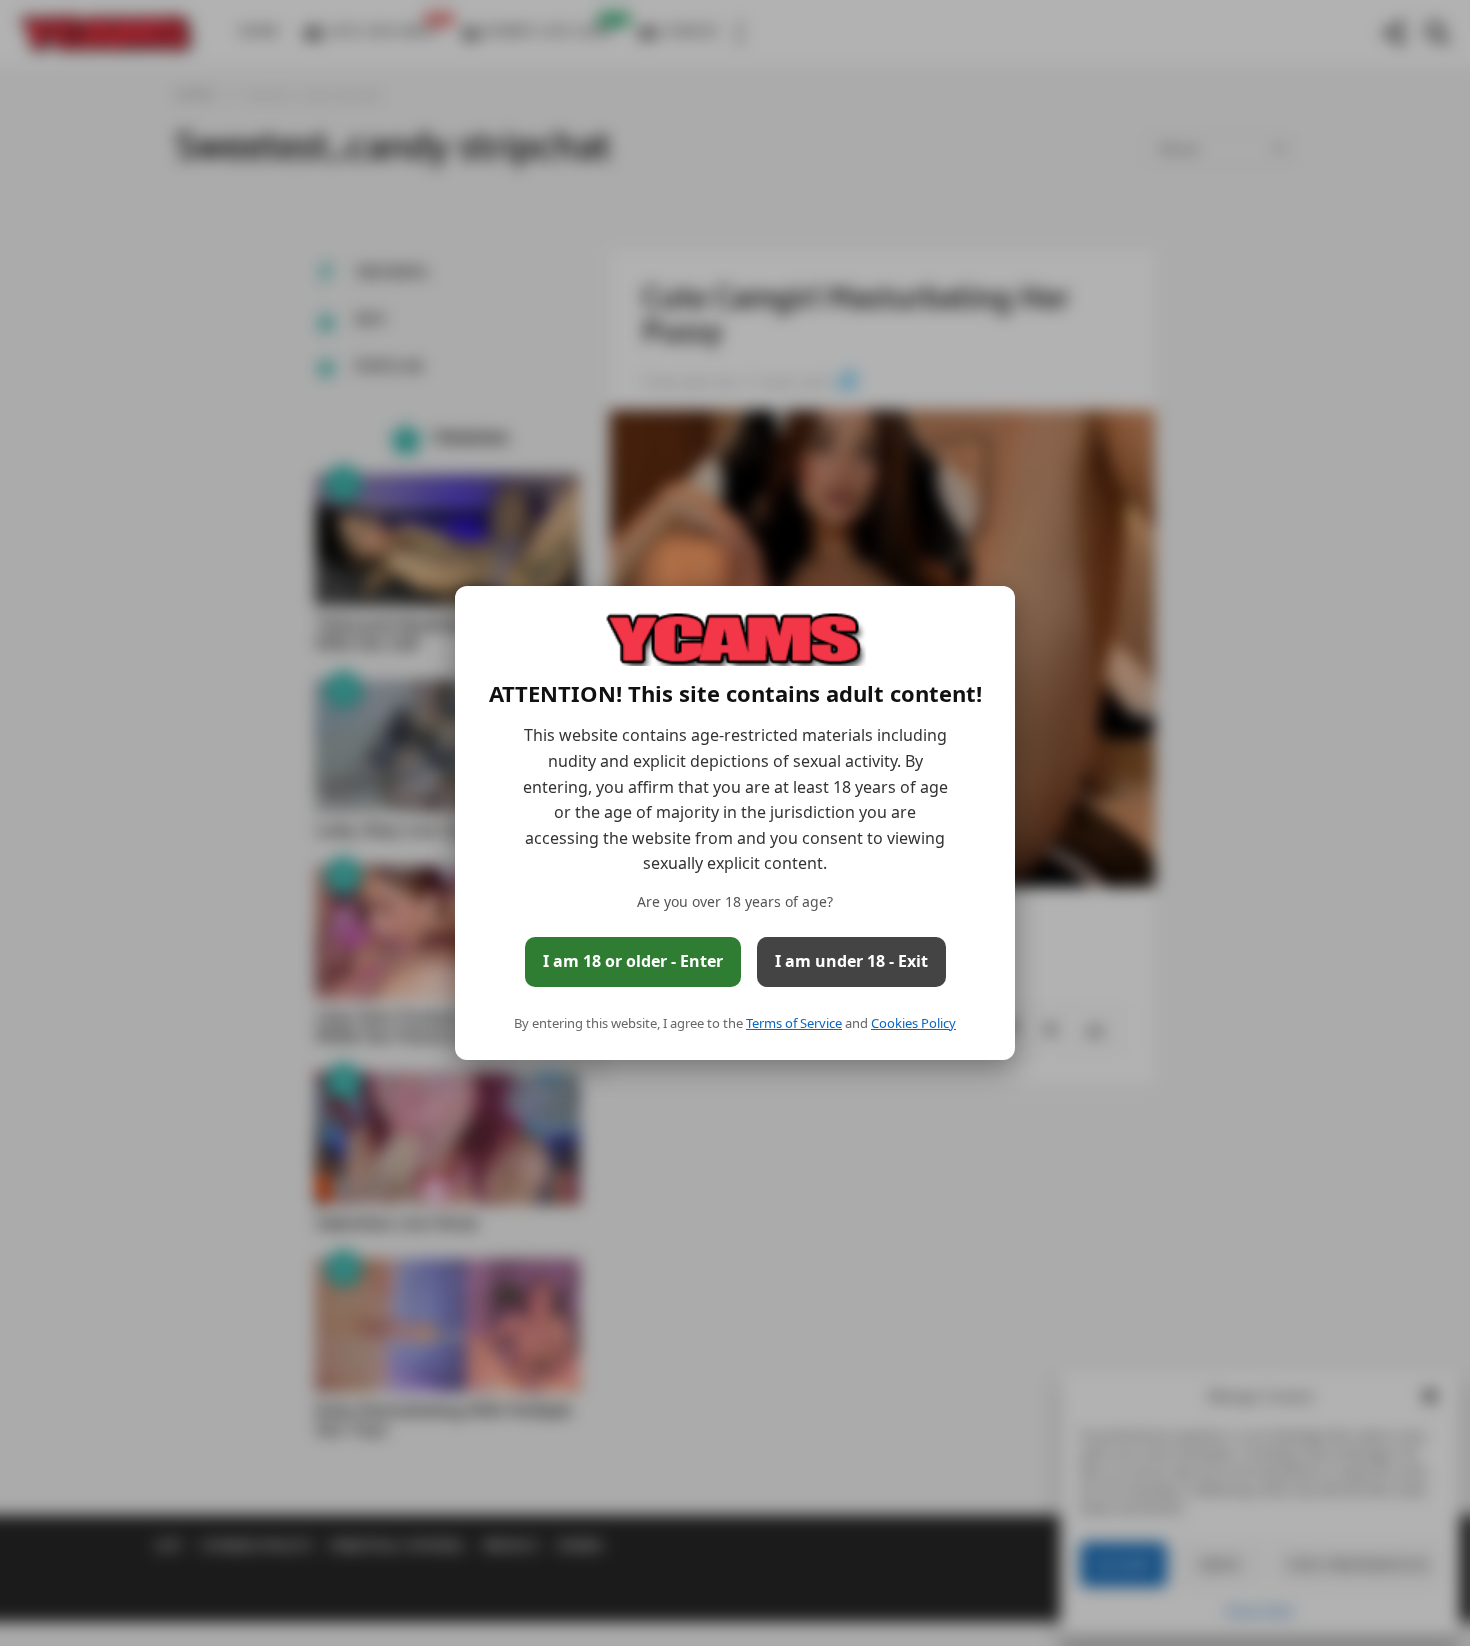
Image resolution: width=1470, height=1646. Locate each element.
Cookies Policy (913, 1023)
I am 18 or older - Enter (633, 961)
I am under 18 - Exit (851, 961)
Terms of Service (794, 1023)
